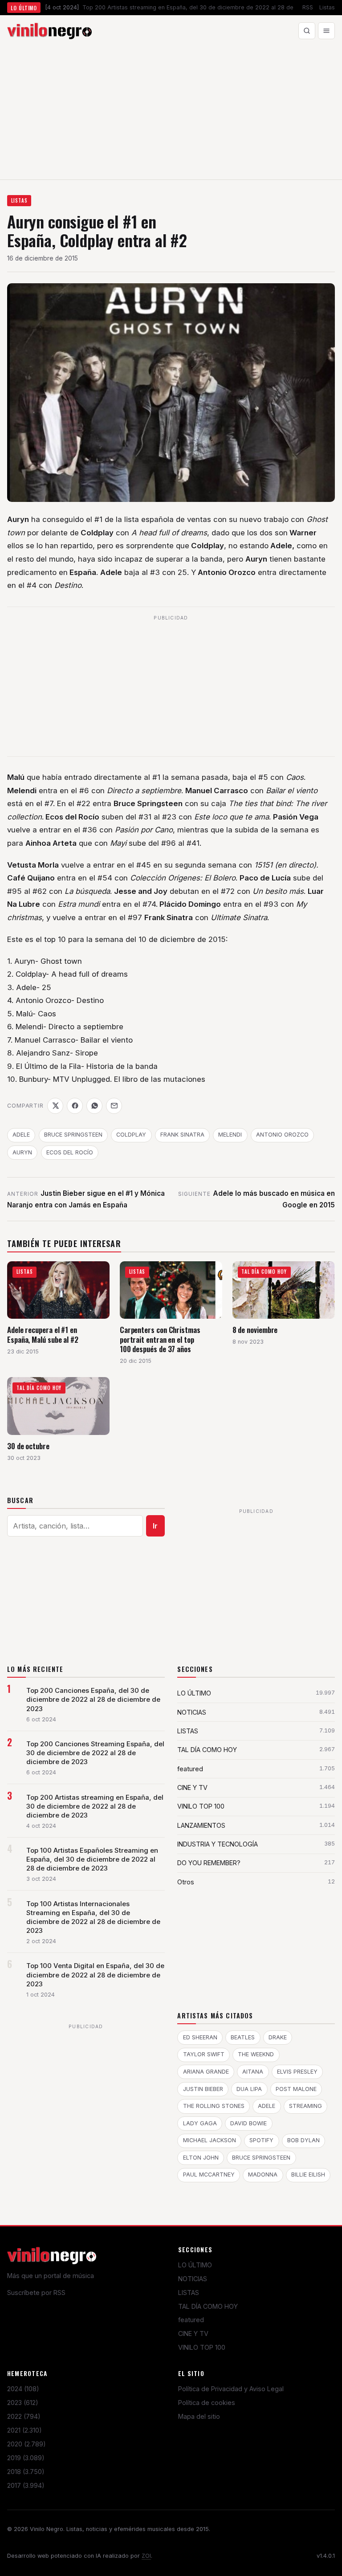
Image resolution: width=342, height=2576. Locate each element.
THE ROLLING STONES (214, 2106)
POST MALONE (296, 2089)
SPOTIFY (261, 2140)
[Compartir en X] (55, 1106)
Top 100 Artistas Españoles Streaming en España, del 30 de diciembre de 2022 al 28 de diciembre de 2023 (92, 1859)
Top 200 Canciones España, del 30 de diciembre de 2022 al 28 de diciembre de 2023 (93, 1700)
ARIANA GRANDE (206, 2072)
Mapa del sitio (199, 2416)
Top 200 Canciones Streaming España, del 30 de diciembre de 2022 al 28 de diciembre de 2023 (95, 1753)
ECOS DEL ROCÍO (70, 1152)
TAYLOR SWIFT (204, 2054)
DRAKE (278, 2037)
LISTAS (19, 200)
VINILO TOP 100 (202, 2347)
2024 (23, 2389)
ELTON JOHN (201, 2158)
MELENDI (230, 1135)
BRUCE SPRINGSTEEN (73, 1135)
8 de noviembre (255, 1330)
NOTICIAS (193, 2279)
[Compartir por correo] (114, 1106)
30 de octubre (28, 1446)
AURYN (22, 1152)
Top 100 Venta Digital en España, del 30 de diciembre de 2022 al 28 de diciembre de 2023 (95, 1975)
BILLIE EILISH (308, 2175)
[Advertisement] (171, 113)
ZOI (146, 2556)
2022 (24, 2416)
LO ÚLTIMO (195, 2265)
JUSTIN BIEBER (203, 2089)
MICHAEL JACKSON (210, 2140)
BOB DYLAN (303, 2140)
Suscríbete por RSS (36, 2293)
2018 (26, 2472)
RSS (308, 7)
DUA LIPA (249, 2089)
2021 (24, 2430)
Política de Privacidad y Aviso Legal (231, 2389)
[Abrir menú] (326, 31)
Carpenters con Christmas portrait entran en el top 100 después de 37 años (160, 1339)
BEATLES (243, 2037)
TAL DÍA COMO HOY (208, 2306)
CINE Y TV (193, 2333)
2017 (26, 2485)
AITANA (253, 2072)
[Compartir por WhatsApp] (94, 1106)
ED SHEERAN (200, 2037)
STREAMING (305, 2106)
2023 (23, 2403)
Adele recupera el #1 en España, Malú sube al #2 (43, 1335)
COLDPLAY (131, 1135)
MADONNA (263, 2175)
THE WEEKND (256, 2054)
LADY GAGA (200, 2123)
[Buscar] (307, 31)
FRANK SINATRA (182, 1135)
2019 (26, 2458)
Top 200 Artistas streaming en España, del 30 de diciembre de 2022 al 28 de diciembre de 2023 (95, 1806)
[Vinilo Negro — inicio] (49, 31)
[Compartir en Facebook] (75, 1106)
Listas (327, 7)
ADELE (21, 1135)
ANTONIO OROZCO (282, 1135)
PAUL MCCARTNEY (209, 2175)
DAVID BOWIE (248, 2123)
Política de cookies (207, 2403)
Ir (155, 1526)
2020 (26, 2444)
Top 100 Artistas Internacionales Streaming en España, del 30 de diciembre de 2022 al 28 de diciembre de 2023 (93, 1917)
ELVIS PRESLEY (297, 2072)
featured (191, 2320)
